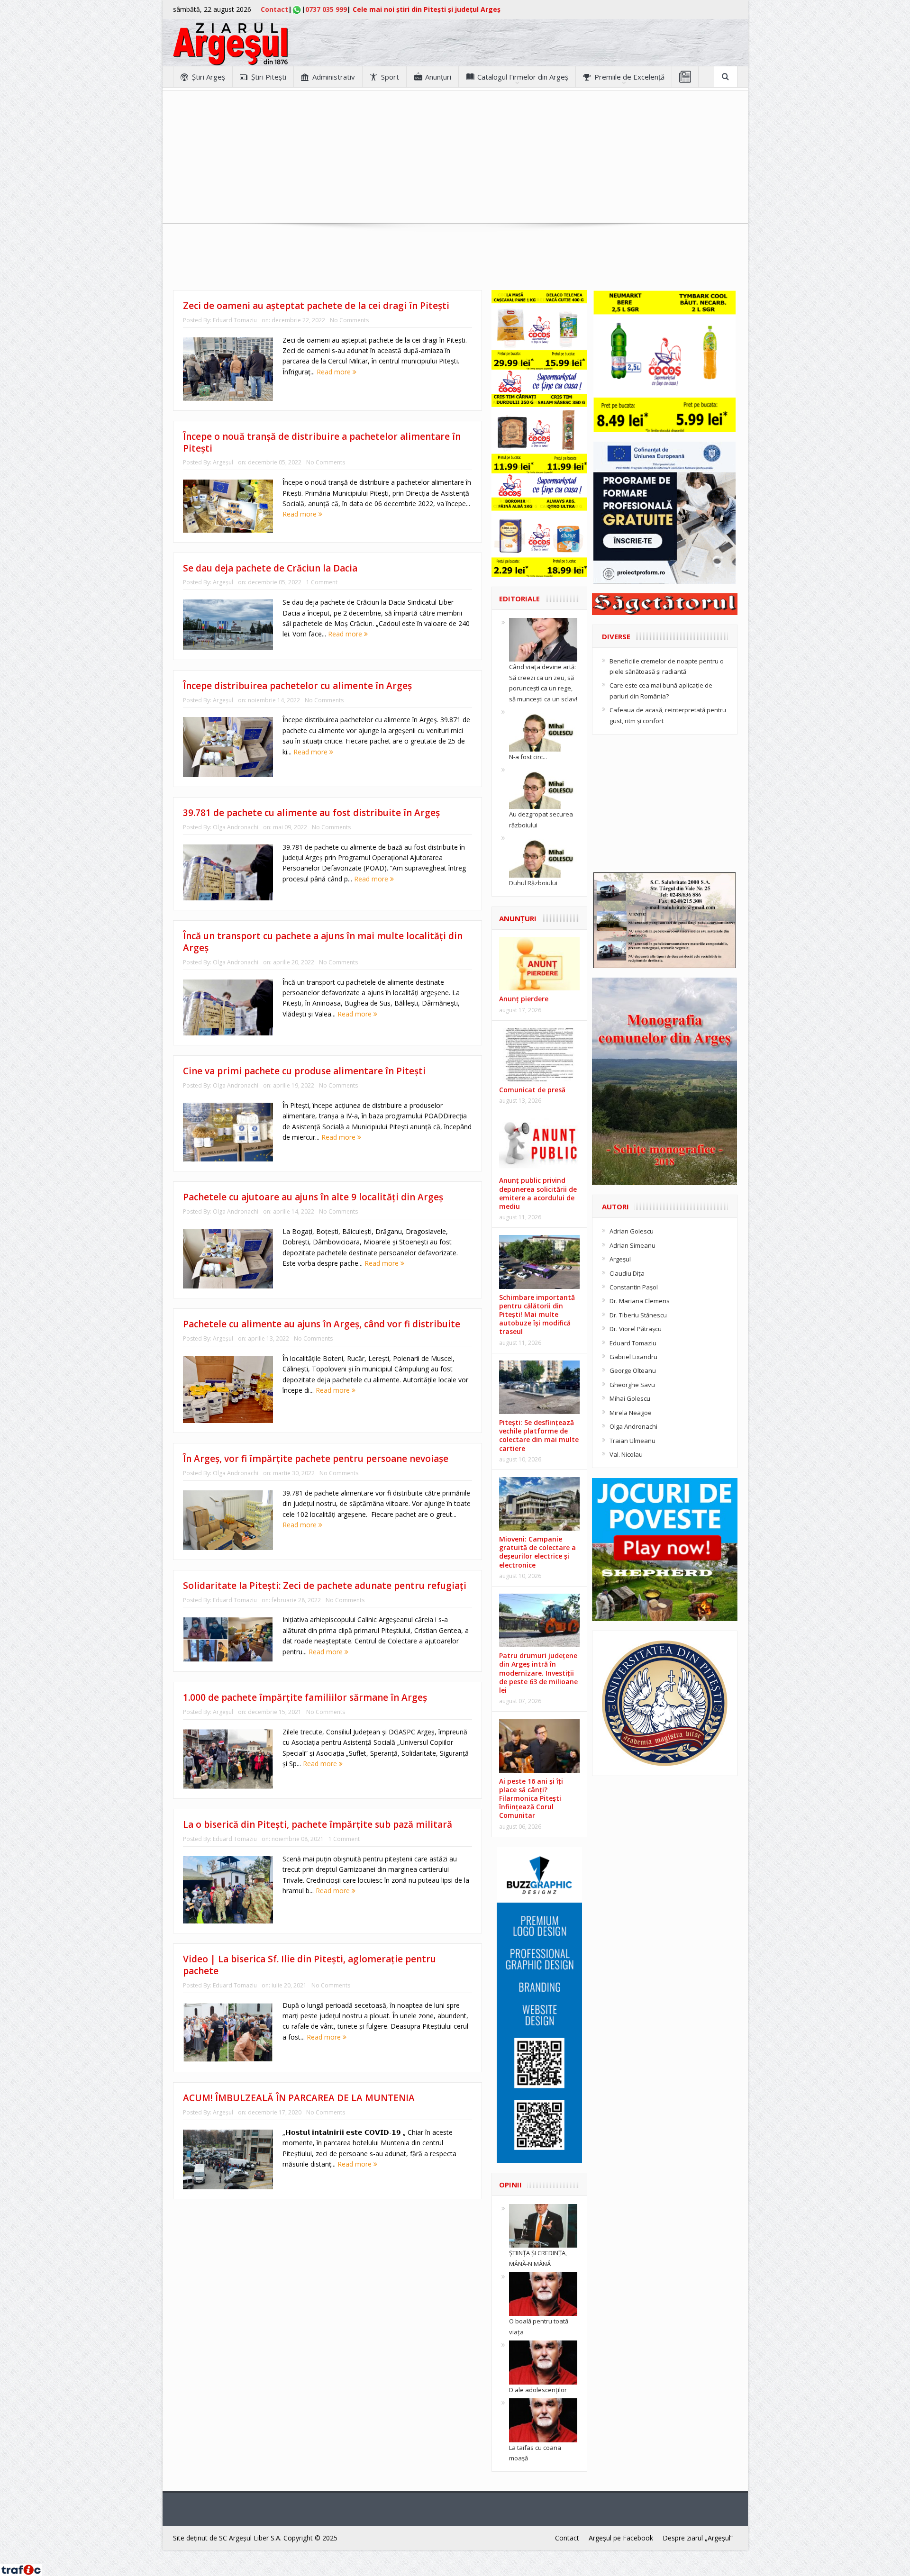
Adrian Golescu (632, 1231)
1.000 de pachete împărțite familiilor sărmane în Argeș (305, 1697)
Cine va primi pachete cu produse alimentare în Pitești (304, 1071)
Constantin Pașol (634, 1287)
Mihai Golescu (630, 1398)
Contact (274, 9)
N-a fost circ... (528, 757)
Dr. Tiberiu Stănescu (638, 1315)
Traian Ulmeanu (632, 1441)
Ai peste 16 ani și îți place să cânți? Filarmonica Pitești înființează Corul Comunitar (531, 1798)
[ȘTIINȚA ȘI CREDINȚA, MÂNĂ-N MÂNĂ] (543, 2225)
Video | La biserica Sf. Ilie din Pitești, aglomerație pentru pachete (309, 1965)
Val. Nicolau (626, 1454)
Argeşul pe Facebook (621, 2538)
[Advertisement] (455, 157)
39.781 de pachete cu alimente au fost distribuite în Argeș (311, 813)
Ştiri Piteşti (269, 77)
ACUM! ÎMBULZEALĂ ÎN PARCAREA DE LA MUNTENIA (299, 2098)
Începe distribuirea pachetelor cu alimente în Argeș (297, 686)
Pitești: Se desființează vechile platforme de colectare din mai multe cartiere (539, 1435)
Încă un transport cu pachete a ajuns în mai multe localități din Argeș (323, 942)
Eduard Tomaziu (235, 320)
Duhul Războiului (533, 883)
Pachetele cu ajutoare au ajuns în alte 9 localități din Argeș (313, 1197)
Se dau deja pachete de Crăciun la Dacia (270, 568)
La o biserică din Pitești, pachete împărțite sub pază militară (318, 1824)
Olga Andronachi (236, 827)
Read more (335, 372)
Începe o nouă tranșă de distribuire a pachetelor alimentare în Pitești (322, 442)
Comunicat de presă (532, 1090)
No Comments (349, 320)
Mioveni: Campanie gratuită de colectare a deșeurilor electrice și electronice (537, 1552)
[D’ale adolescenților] (543, 2362)
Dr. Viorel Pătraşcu (636, 1329)
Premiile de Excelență (629, 77)
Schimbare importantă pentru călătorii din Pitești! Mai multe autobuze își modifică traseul (537, 1315)
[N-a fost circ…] (543, 729)
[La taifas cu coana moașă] (543, 2420)
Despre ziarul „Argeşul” (698, 2538)
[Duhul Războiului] (543, 855)
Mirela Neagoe (631, 1413)
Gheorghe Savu (632, 1385)
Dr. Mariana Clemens (640, 1301)
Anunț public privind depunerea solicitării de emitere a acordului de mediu (538, 1193)
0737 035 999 (326, 9)
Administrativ (334, 77)
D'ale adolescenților (538, 2390)
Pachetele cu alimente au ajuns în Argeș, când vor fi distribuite (322, 1324)
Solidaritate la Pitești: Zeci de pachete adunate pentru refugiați (325, 1586)
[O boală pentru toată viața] (543, 2294)
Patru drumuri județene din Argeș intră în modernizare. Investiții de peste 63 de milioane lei (538, 1673)
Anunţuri (438, 77)
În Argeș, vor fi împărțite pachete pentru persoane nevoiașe (316, 1459)
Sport (390, 77)
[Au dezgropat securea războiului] (543, 787)
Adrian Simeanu (632, 1245)
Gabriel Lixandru (633, 1357)
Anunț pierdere (524, 999)
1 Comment (322, 582)
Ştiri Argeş (209, 77)
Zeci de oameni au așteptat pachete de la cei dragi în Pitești (316, 306)
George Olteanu (633, 1370)
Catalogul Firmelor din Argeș (523, 77)
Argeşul (223, 462)
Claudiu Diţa (627, 1273)
